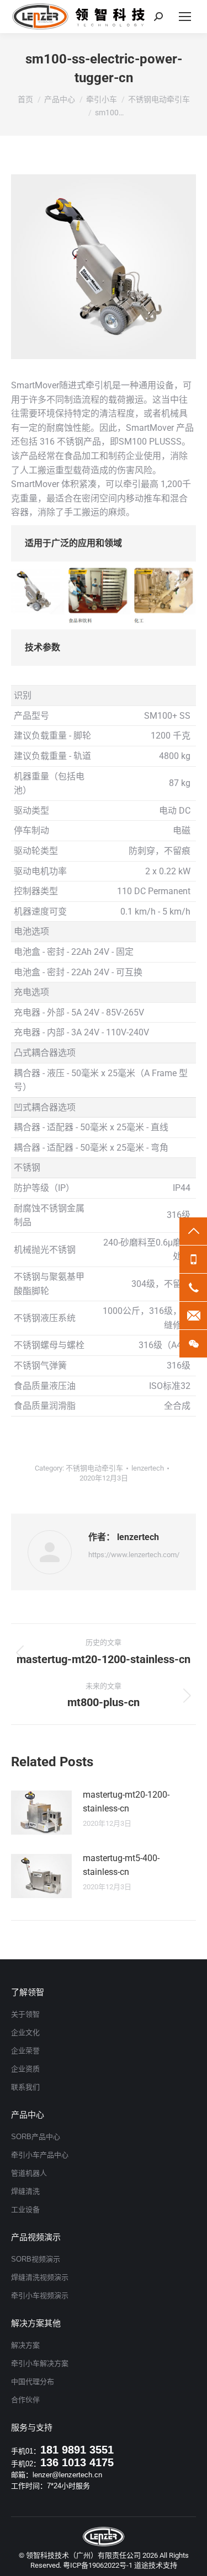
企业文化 (25, 2032)
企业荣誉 (25, 2051)
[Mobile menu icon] (185, 17)
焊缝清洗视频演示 (40, 2277)
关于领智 (25, 2014)
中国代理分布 (33, 2382)
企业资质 (25, 2069)
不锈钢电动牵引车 (94, 1468)
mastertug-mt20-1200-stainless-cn (126, 1802)
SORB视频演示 (36, 2259)
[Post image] (41, 1813)
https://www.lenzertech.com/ (134, 1555)
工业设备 (25, 2209)
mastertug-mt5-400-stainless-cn (121, 1865)
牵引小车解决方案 (40, 2363)
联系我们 (25, 2087)
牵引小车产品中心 (40, 2155)
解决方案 (25, 2345)
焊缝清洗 (25, 2191)
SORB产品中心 (36, 2137)
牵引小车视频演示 (40, 2296)
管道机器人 (29, 2173)
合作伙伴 (25, 2400)
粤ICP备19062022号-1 (98, 2565)
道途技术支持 (156, 2565)
